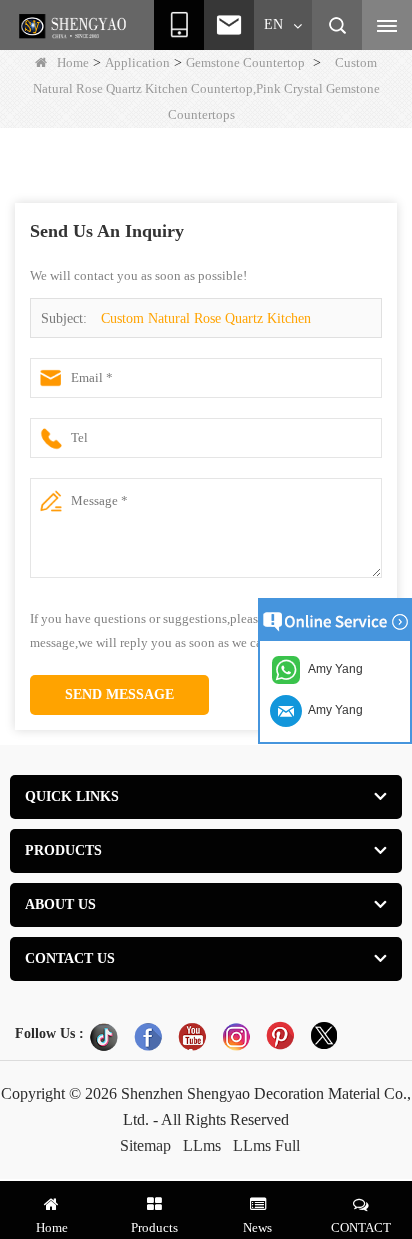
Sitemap (145, 1145)
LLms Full (266, 1145)
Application (137, 62)
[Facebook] (148, 1036)
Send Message (119, 694)
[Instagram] (236, 1036)
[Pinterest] (280, 1036)
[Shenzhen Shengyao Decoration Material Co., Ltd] (75, 26)
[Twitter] (324, 1036)
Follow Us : (49, 1033)
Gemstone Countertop (245, 62)
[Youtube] (192, 1036)
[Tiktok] (104, 1036)
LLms (202, 1145)
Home (73, 62)
